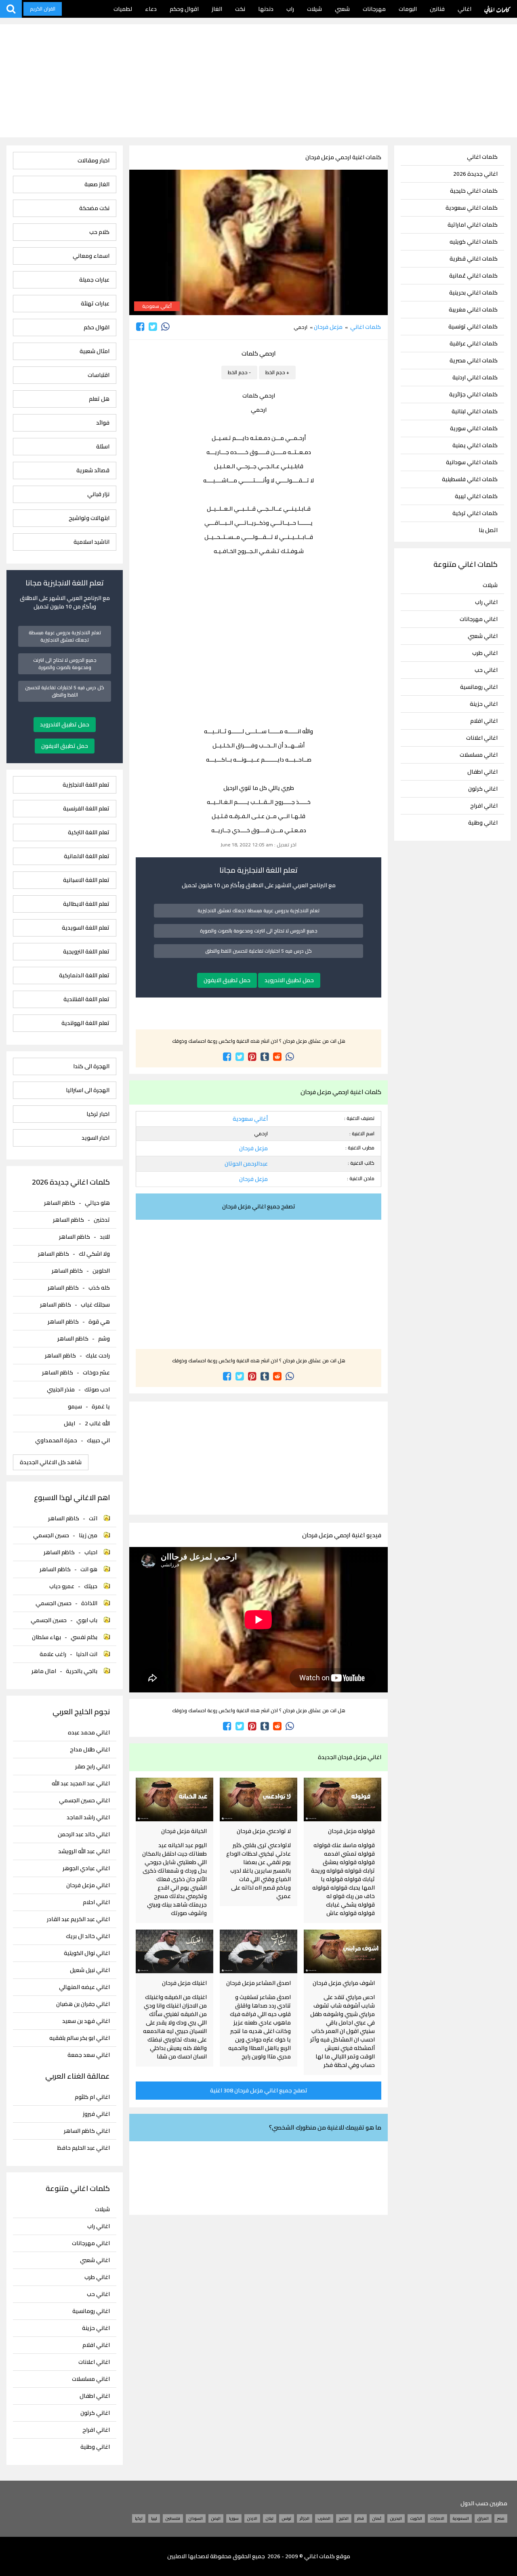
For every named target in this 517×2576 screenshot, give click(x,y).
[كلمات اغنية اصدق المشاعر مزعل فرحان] (258, 1951)
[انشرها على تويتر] (153, 327)
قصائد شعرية (93, 470)
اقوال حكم (97, 327)
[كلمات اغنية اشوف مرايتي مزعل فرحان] (343, 1951)
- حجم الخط (239, 372)
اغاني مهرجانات (479, 619)
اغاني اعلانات (482, 738)
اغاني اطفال (482, 772)
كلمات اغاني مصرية (474, 361)
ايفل (69, 1423)
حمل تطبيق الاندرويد (289, 980)
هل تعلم (99, 399)
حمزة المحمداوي (56, 1440)
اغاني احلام (96, 1902)
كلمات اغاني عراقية (474, 344)
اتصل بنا (488, 530)
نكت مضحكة (94, 208)
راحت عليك (98, 1355)
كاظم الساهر (60, 1203)
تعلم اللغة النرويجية (86, 952)
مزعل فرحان (328, 327)
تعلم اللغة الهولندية (85, 1023)
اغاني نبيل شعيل (90, 1970)
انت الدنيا (87, 1654)
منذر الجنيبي (61, 1389)
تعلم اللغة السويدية (86, 928)
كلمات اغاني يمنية (475, 445)
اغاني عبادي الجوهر (86, 1868)
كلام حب (99, 232)
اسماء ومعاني (91, 256)
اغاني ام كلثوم (92, 2097)
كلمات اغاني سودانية (472, 462)
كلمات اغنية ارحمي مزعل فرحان (343, 157)
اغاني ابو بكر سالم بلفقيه (80, 2038)
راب (290, 9)
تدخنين (102, 1220)
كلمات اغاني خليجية (474, 191)
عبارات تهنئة (95, 304)
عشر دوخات (96, 1372)
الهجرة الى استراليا (88, 1090)
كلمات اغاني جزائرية (473, 395)
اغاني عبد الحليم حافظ (84, 2148)
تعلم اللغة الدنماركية (84, 975)
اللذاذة (89, 1603)
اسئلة (103, 447)
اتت (93, 1518)
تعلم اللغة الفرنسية (86, 809)
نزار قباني (98, 494)
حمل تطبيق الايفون (227, 980)
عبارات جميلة (94, 280)
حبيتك (91, 1586)
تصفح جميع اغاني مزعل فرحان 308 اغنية (259, 2090)
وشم (104, 1339)
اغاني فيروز (96, 2114)
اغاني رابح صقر (92, 1767)
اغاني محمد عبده (89, 1733)
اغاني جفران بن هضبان (83, 2004)
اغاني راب (486, 602)
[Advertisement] (258, 81)
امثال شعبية (95, 351)
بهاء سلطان (46, 1637)
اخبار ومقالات (94, 161)
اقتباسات (99, 375)
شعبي (342, 9)
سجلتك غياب (95, 1305)
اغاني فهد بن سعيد (86, 2021)
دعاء (151, 9)
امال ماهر (44, 1671)
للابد (105, 1237)
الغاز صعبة (97, 184)
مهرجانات (374, 9)
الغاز (217, 9)
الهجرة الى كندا (91, 1066)
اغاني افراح (484, 806)
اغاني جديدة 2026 (475, 174)
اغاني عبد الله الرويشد (84, 1851)
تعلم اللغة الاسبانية (86, 880)
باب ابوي (87, 1620)
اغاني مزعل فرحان (88, 1885)
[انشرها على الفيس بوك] (140, 327)
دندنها (266, 9)
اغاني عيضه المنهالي (84, 1987)
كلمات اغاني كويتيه (474, 242)
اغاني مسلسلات (479, 755)
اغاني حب (486, 670)
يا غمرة (101, 1406)
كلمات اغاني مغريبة (473, 310)
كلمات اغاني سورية (474, 428)
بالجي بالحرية (82, 1671)
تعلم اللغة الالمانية (87, 856)
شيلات (314, 9)
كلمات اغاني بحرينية (473, 293)
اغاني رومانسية (479, 687)
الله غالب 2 (97, 1423)
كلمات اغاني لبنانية (475, 411)
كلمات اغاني (497, 9)
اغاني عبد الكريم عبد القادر (78, 1919)
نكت (240, 9)
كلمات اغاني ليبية (476, 496)
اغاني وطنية (483, 823)
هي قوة (99, 1322)
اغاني (464, 9)
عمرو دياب (62, 1586)
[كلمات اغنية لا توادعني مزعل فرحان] (258, 1799)
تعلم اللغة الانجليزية (86, 785)
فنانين (437, 9)
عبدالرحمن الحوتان (246, 1164)
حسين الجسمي (51, 1535)
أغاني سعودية (157, 306)
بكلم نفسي (84, 1637)
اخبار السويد (96, 1138)
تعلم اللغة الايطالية (86, 904)
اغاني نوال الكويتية (87, 1953)
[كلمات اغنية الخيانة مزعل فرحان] (174, 1799)
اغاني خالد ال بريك (88, 1936)
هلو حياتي (97, 1203)
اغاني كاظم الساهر (87, 2131)
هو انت (89, 1569)
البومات (408, 9)
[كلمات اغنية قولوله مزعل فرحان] (343, 1799)
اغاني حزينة (484, 704)
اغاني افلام (484, 721)
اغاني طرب (485, 653)
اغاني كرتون (483, 789)
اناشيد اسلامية (91, 542)
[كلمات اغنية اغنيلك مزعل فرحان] (174, 1951)
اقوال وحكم (184, 9)
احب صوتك (97, 1389)
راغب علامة (53, 1654)
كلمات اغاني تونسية (473, 327)
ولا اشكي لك (94, 1254)
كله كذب (99, 1288)
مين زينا (88, 1535)
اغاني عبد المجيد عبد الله (81, 1784)
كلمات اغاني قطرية (474, 259)
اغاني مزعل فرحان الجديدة (350, 1757)
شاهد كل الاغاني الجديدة (51, 1462)
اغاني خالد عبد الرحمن (84, 1834)
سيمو (75, 1406)
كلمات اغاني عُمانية (473, 276)
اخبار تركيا (98, 1114)
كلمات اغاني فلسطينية (470, 479)
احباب (91, 1552)
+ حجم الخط (277, 372)
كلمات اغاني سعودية (472, 208)
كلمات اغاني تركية (475, 513)
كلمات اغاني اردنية (475, 378)
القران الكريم (43, 9)
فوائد (103, 423)
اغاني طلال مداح (90, 1750)
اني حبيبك (98, 1440)
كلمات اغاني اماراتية (473, 225)
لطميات (123, 9)
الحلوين (101, 1271)
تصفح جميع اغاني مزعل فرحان (259, 1206)
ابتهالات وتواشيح (89, 518)
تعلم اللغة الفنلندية (86, 999)
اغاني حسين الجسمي (84, 1800)
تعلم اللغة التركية (89, 832)
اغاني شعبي (483, 636)
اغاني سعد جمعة (89, 2055)
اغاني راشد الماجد (88, 1817)
